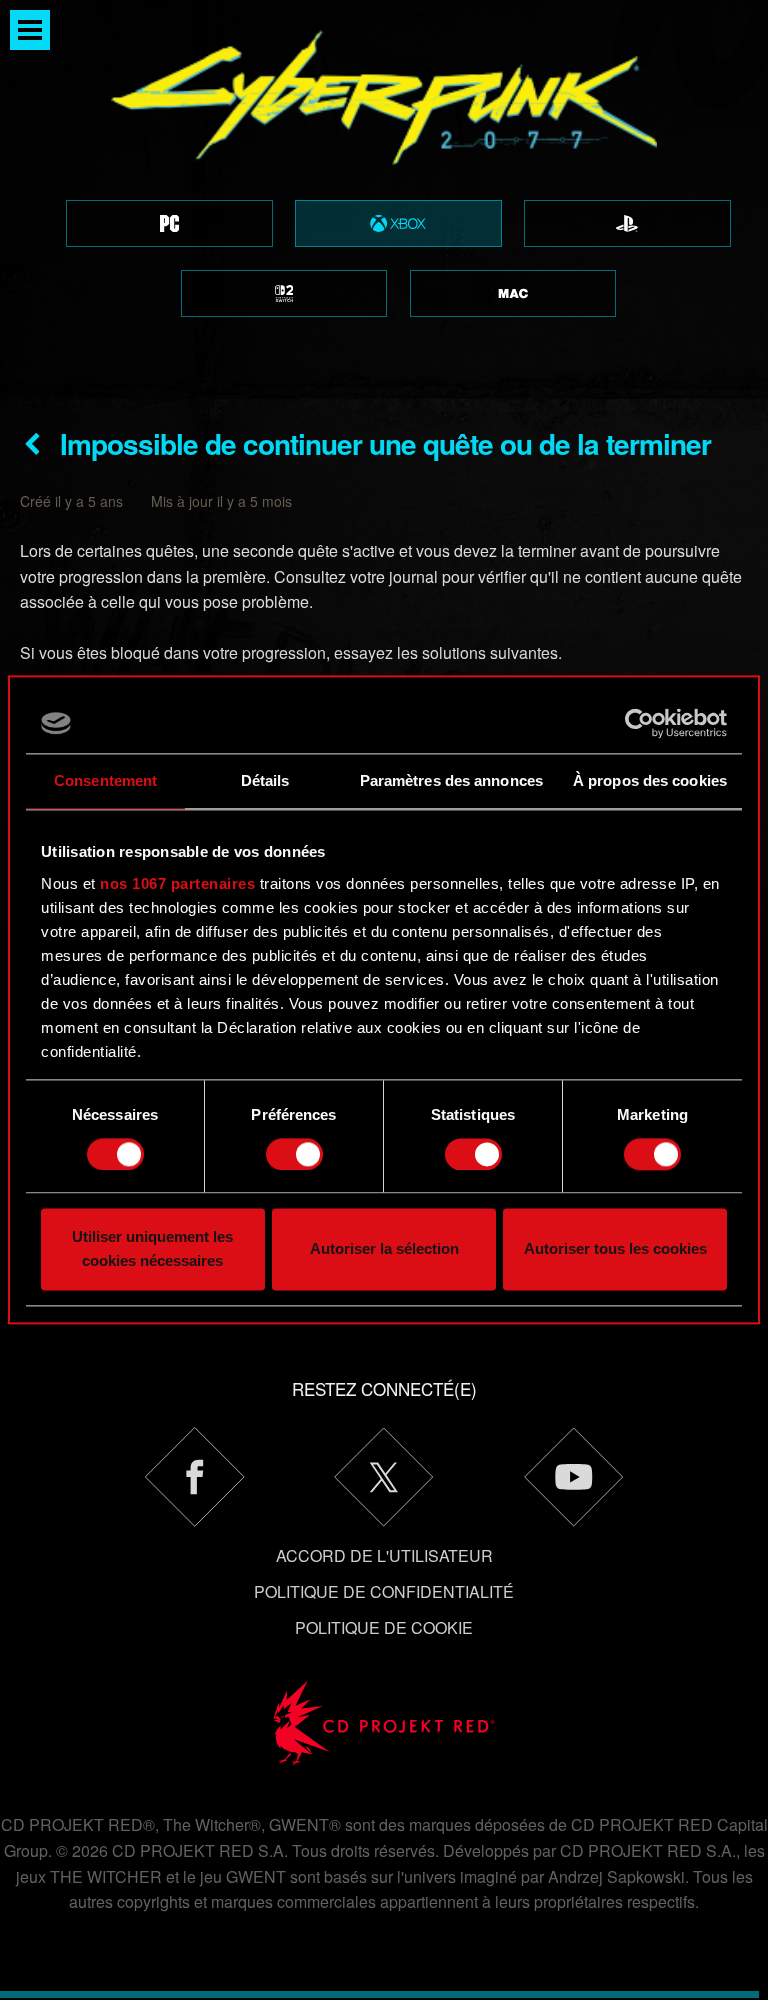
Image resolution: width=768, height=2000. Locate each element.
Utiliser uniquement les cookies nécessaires (152, 1249)
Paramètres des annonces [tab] (451, 780)
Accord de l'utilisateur (384, 1555)
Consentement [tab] (105, 780)
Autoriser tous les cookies (615, 1249)
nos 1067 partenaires (177, 883)
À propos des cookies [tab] (650, 780)
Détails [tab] (265, 780)
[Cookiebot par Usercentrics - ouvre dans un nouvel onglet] (639, 723)
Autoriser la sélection (384, 1249)
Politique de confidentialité (384, 1591)
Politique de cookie (384, 1627)
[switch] (294, 1154)
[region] (384, 199)
